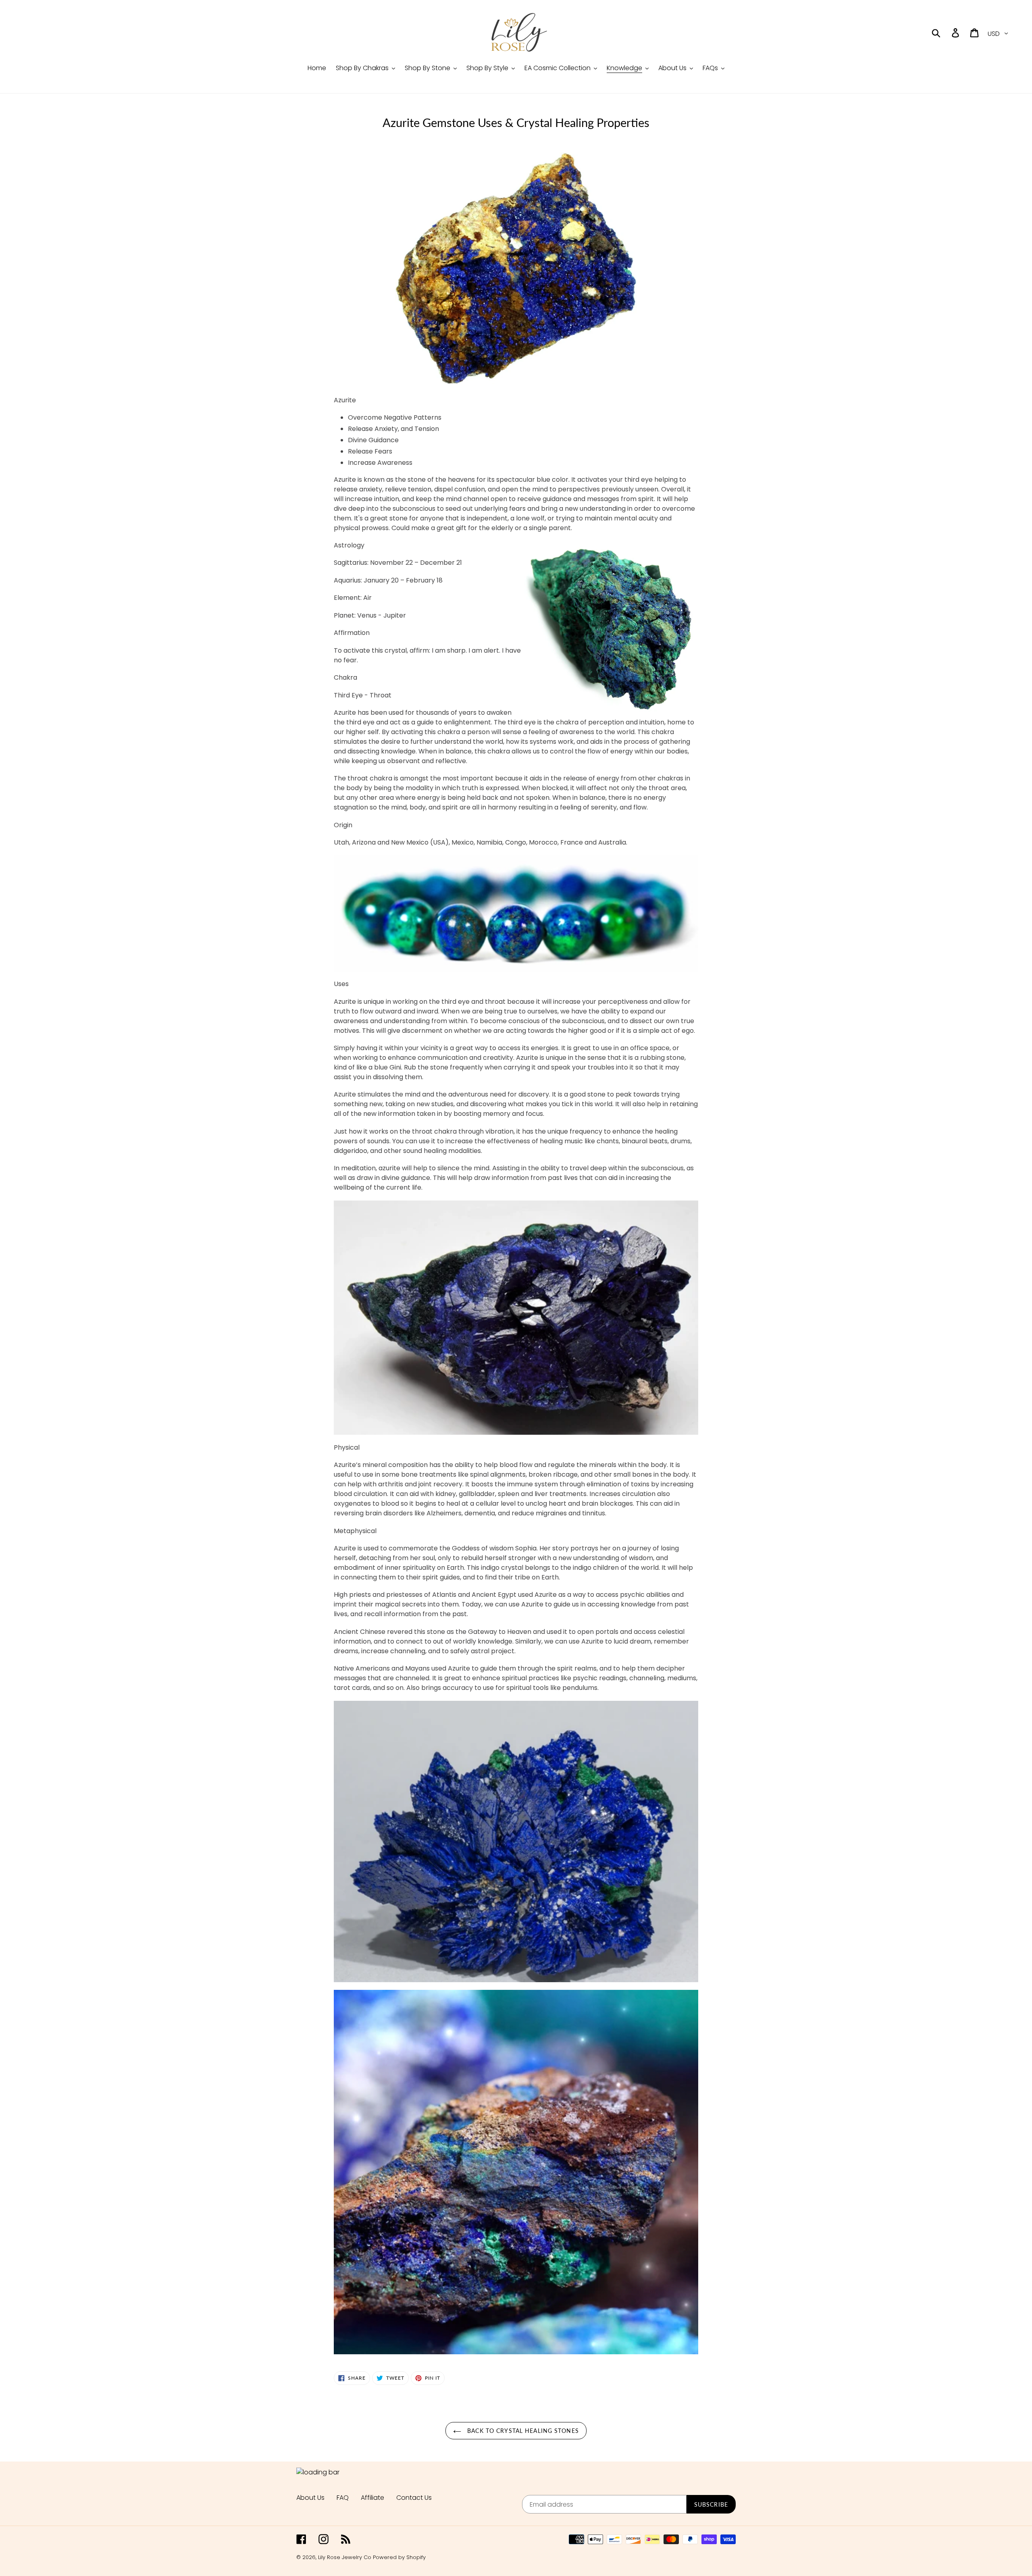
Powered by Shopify (399, 2557)
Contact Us (414, 2498)
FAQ (343, 2498)
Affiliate (372, 2498)
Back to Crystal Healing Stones (522, 2431)
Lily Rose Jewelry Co (345, 2557)
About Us (310, 2498)
